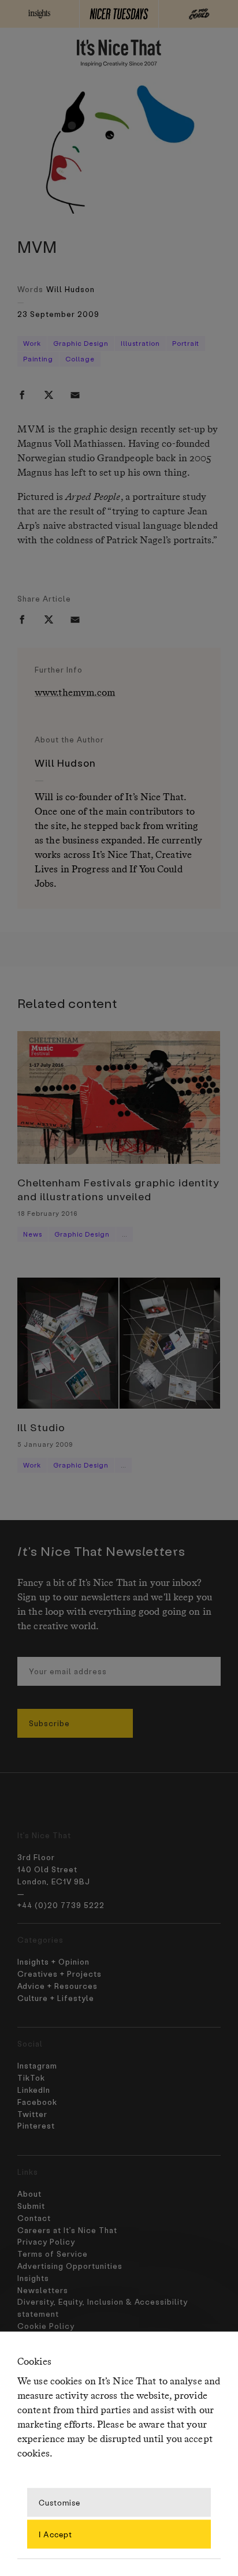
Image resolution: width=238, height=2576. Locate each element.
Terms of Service (53, 2254)
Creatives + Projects (59, 1974)
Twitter (32, 2114)
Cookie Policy (46, 2326)
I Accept (55, 2534)
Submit (31, 2206)
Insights (33, 2278)
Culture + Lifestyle (56, 1998)
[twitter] (49, 395)
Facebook (37, 2102)
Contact (34, 2218)
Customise (59, 2502)
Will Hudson (70, 289)
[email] (75, 395)
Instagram (37, 2065)
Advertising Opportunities (70, 2266)
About (29, 2194)
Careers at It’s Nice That (67, 2230)
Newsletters (43, 2290)
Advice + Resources (57, 1986)
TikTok (31, 2077)
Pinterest (36, 2125)
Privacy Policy (46, 2241)
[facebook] (22, 395)
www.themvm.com (75, 693)
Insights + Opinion (53, 1961)
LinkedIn (34, 2090)
